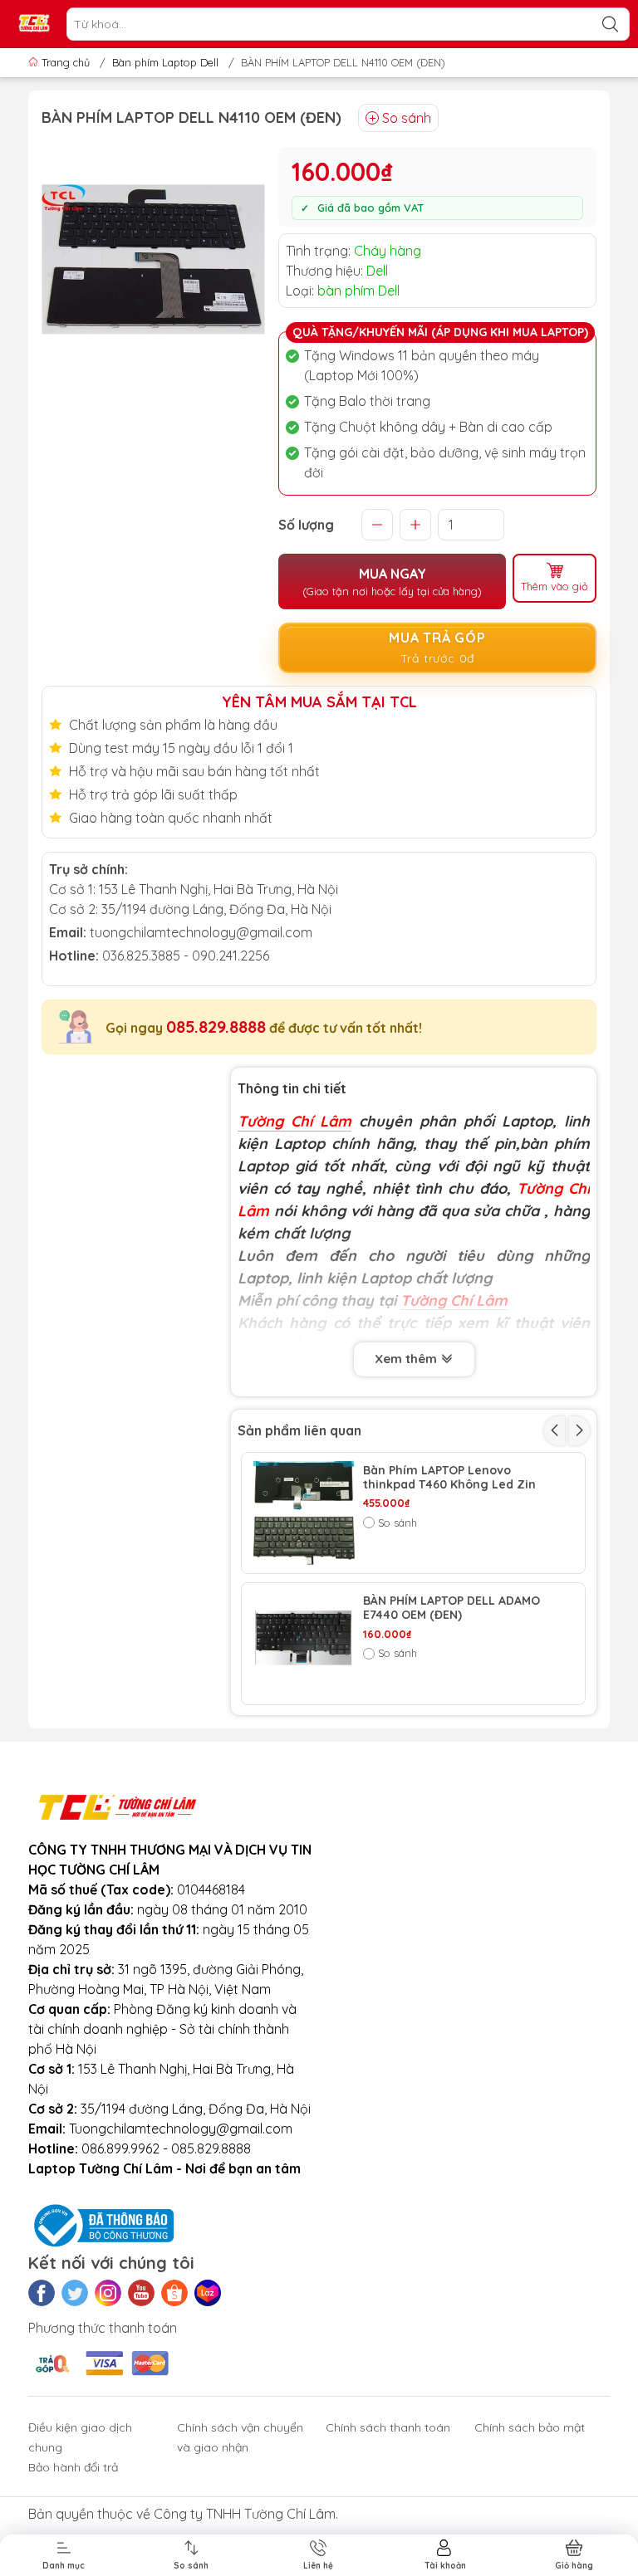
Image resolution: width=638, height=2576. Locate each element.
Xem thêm (407, 1359)
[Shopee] (174, 2293)
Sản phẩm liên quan (299, 1430)
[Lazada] (208, 2293)
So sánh (407, 118)
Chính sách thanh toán (388, 2427)
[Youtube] (141, 2293)
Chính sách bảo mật (530, 2427)
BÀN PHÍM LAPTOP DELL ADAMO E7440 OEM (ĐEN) (452, 1608)
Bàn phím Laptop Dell (165, 62)
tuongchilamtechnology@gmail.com (201, 932)
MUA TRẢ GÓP (437, 648)
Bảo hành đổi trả (73, 2467)
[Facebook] (42, 2293)
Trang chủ (66, 62)
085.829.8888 (216, 1026)
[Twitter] (75, 2293)
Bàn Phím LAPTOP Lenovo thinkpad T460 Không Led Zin (449, 1478)
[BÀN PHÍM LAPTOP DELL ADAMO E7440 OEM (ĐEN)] (302, 1644)
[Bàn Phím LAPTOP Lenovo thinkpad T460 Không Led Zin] (302, 1513)
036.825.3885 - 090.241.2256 (186, 956)
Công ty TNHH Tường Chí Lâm (245, 2514)
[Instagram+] (108, 2293)
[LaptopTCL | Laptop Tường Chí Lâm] (34, 24)
